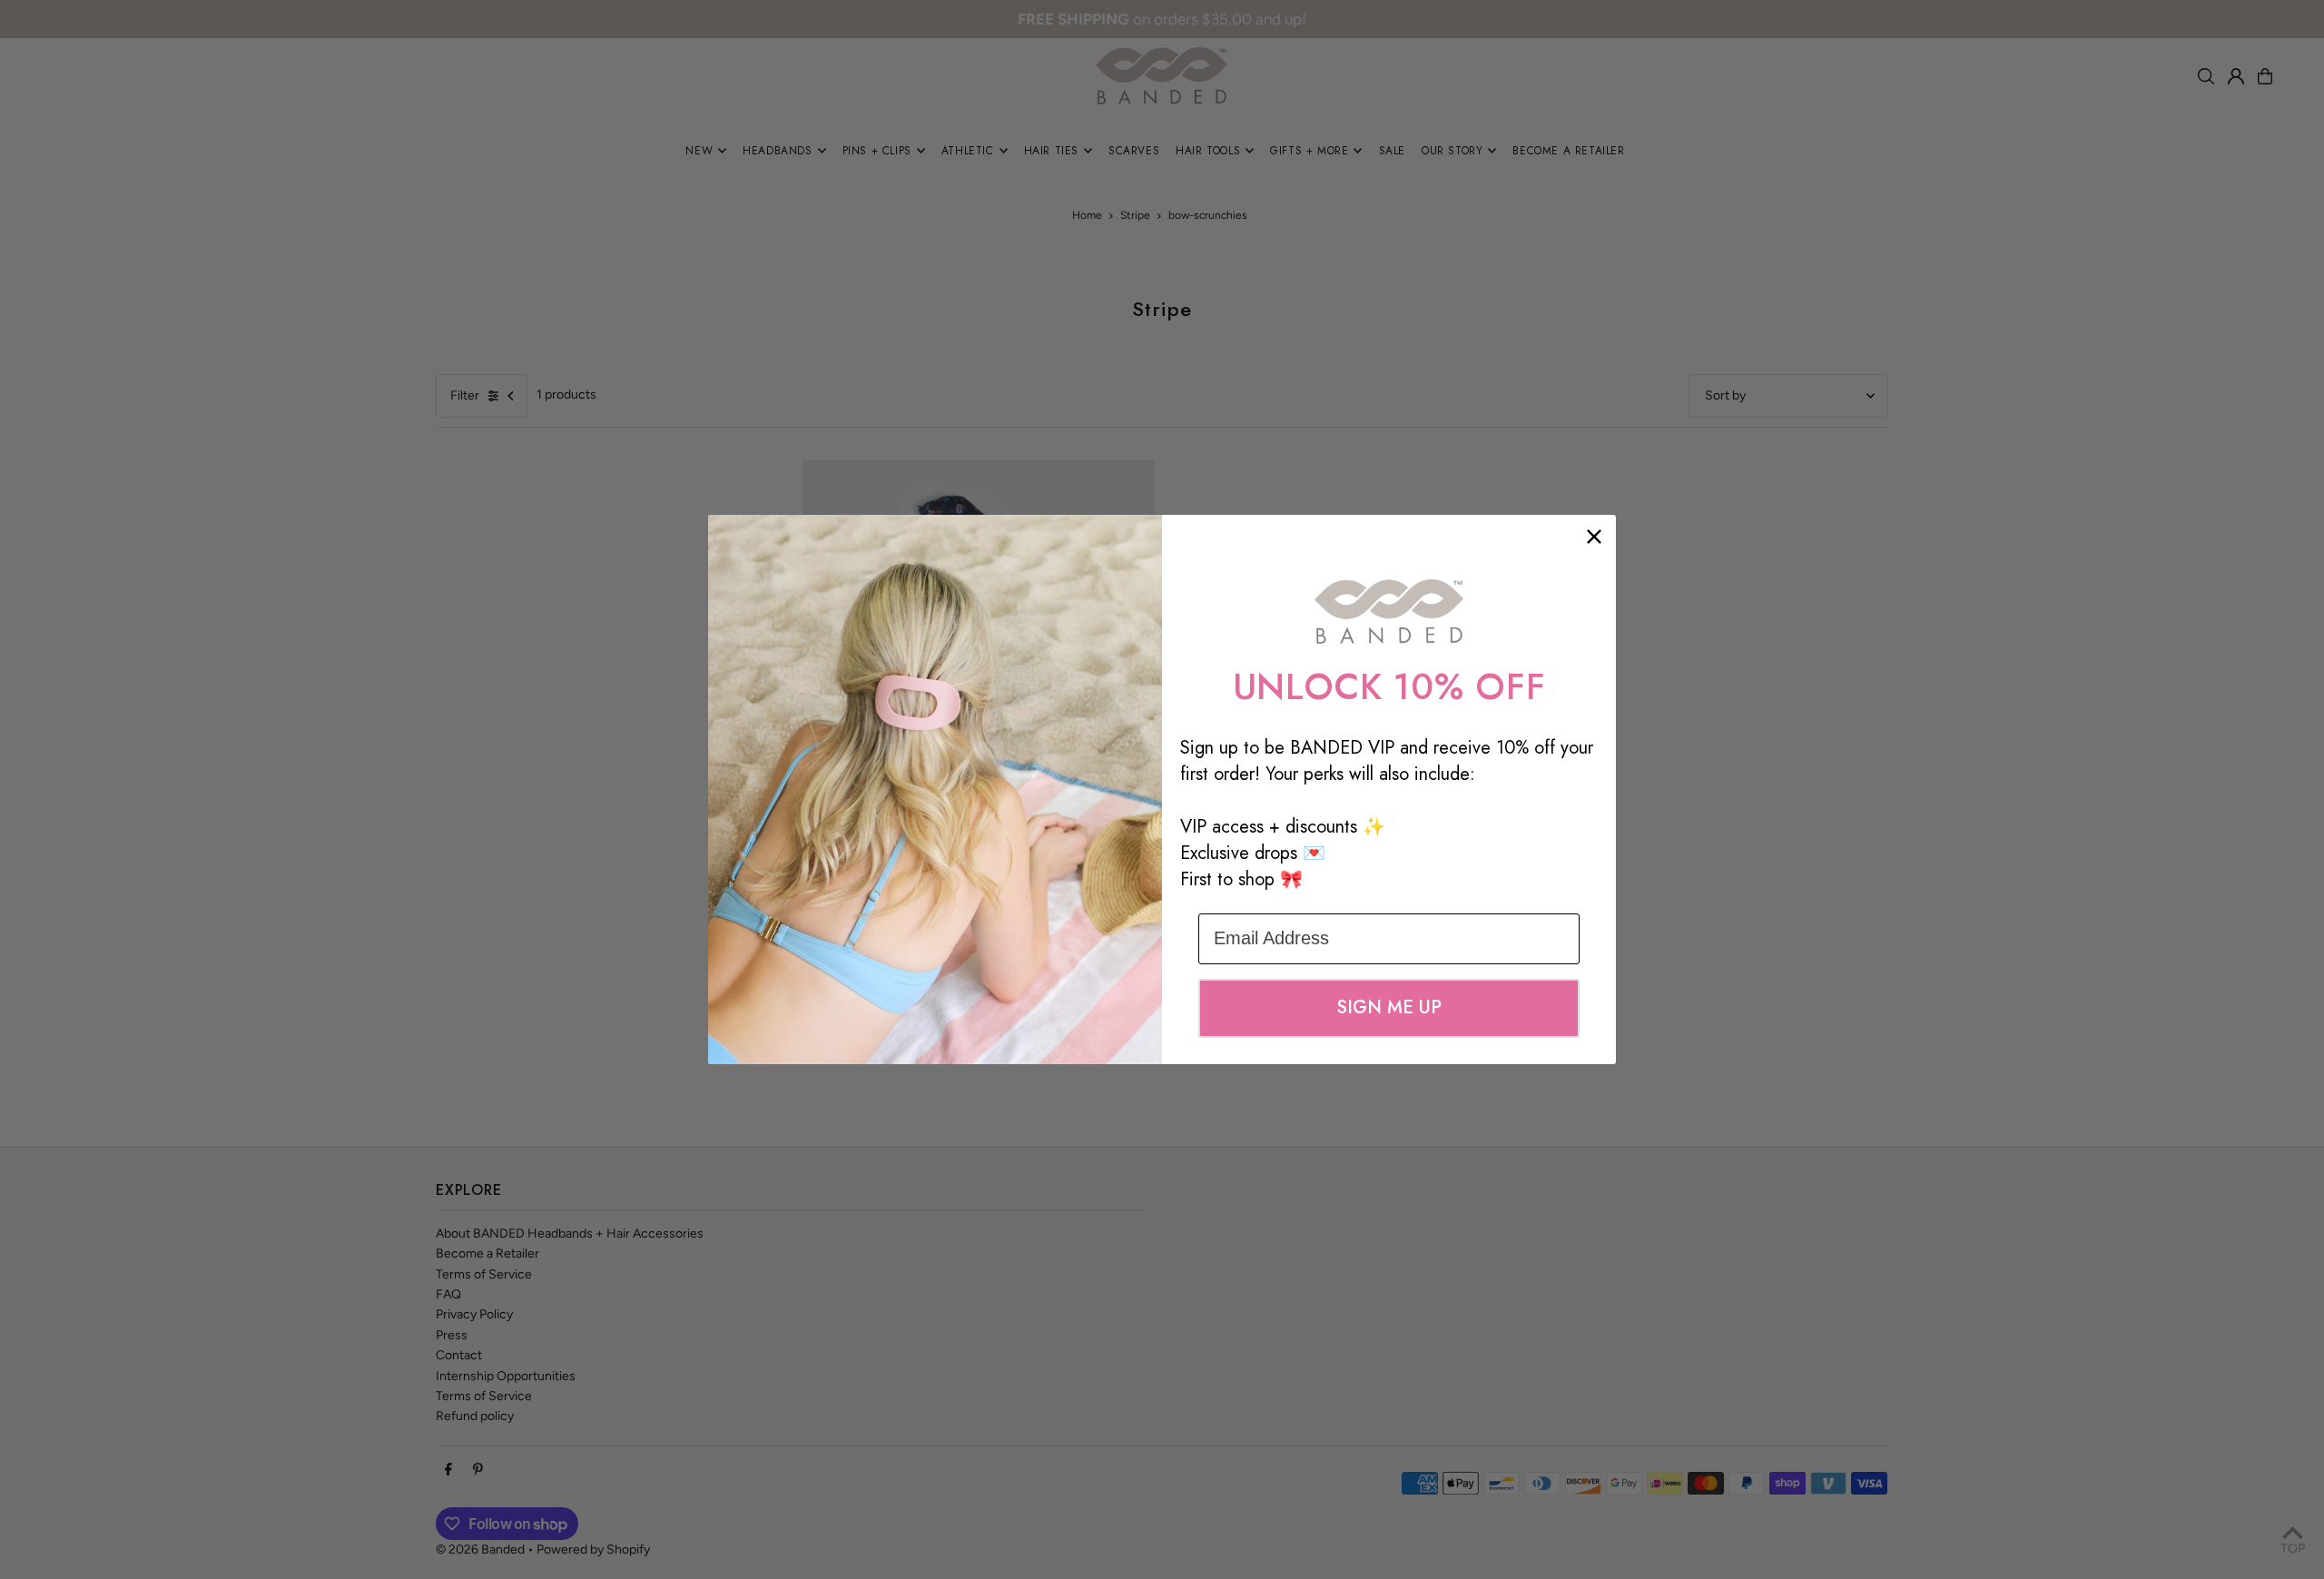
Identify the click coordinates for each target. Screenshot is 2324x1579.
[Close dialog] (1594, 537)
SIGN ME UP (1389, 1007)
